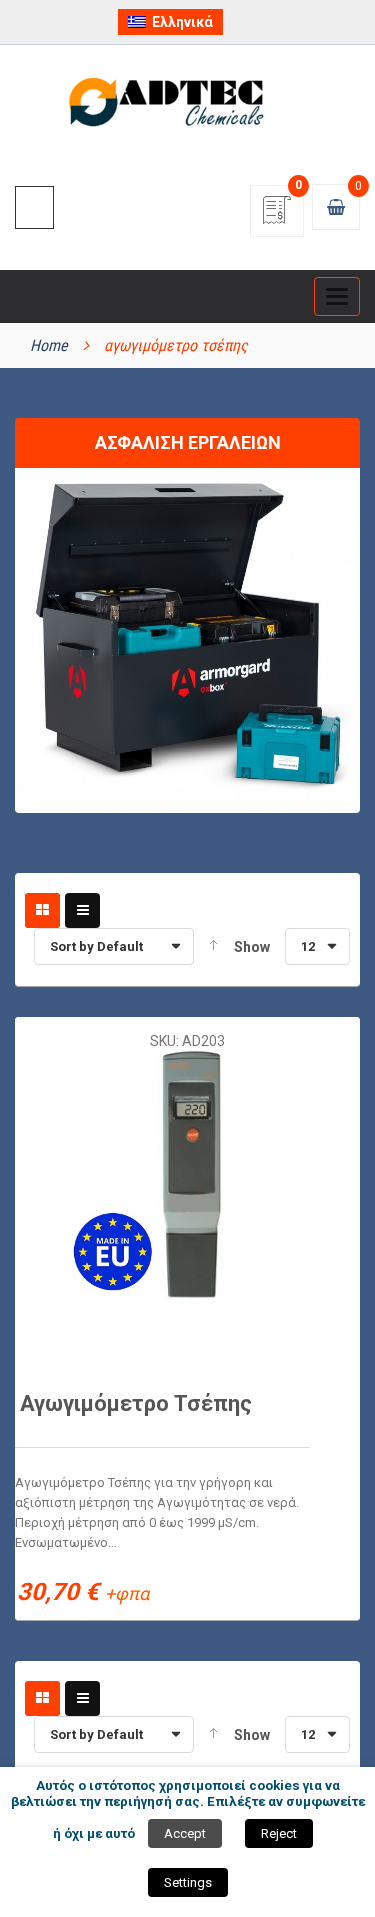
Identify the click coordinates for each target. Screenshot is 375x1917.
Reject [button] (279, 1833)
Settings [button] (188, 1882)
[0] (277, 216)
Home (49, 345)
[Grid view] (42, 910)
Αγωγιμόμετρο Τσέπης (136, 1403)
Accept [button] (185, 1833)
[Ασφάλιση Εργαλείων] (187, 639)
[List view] (82, 910)
